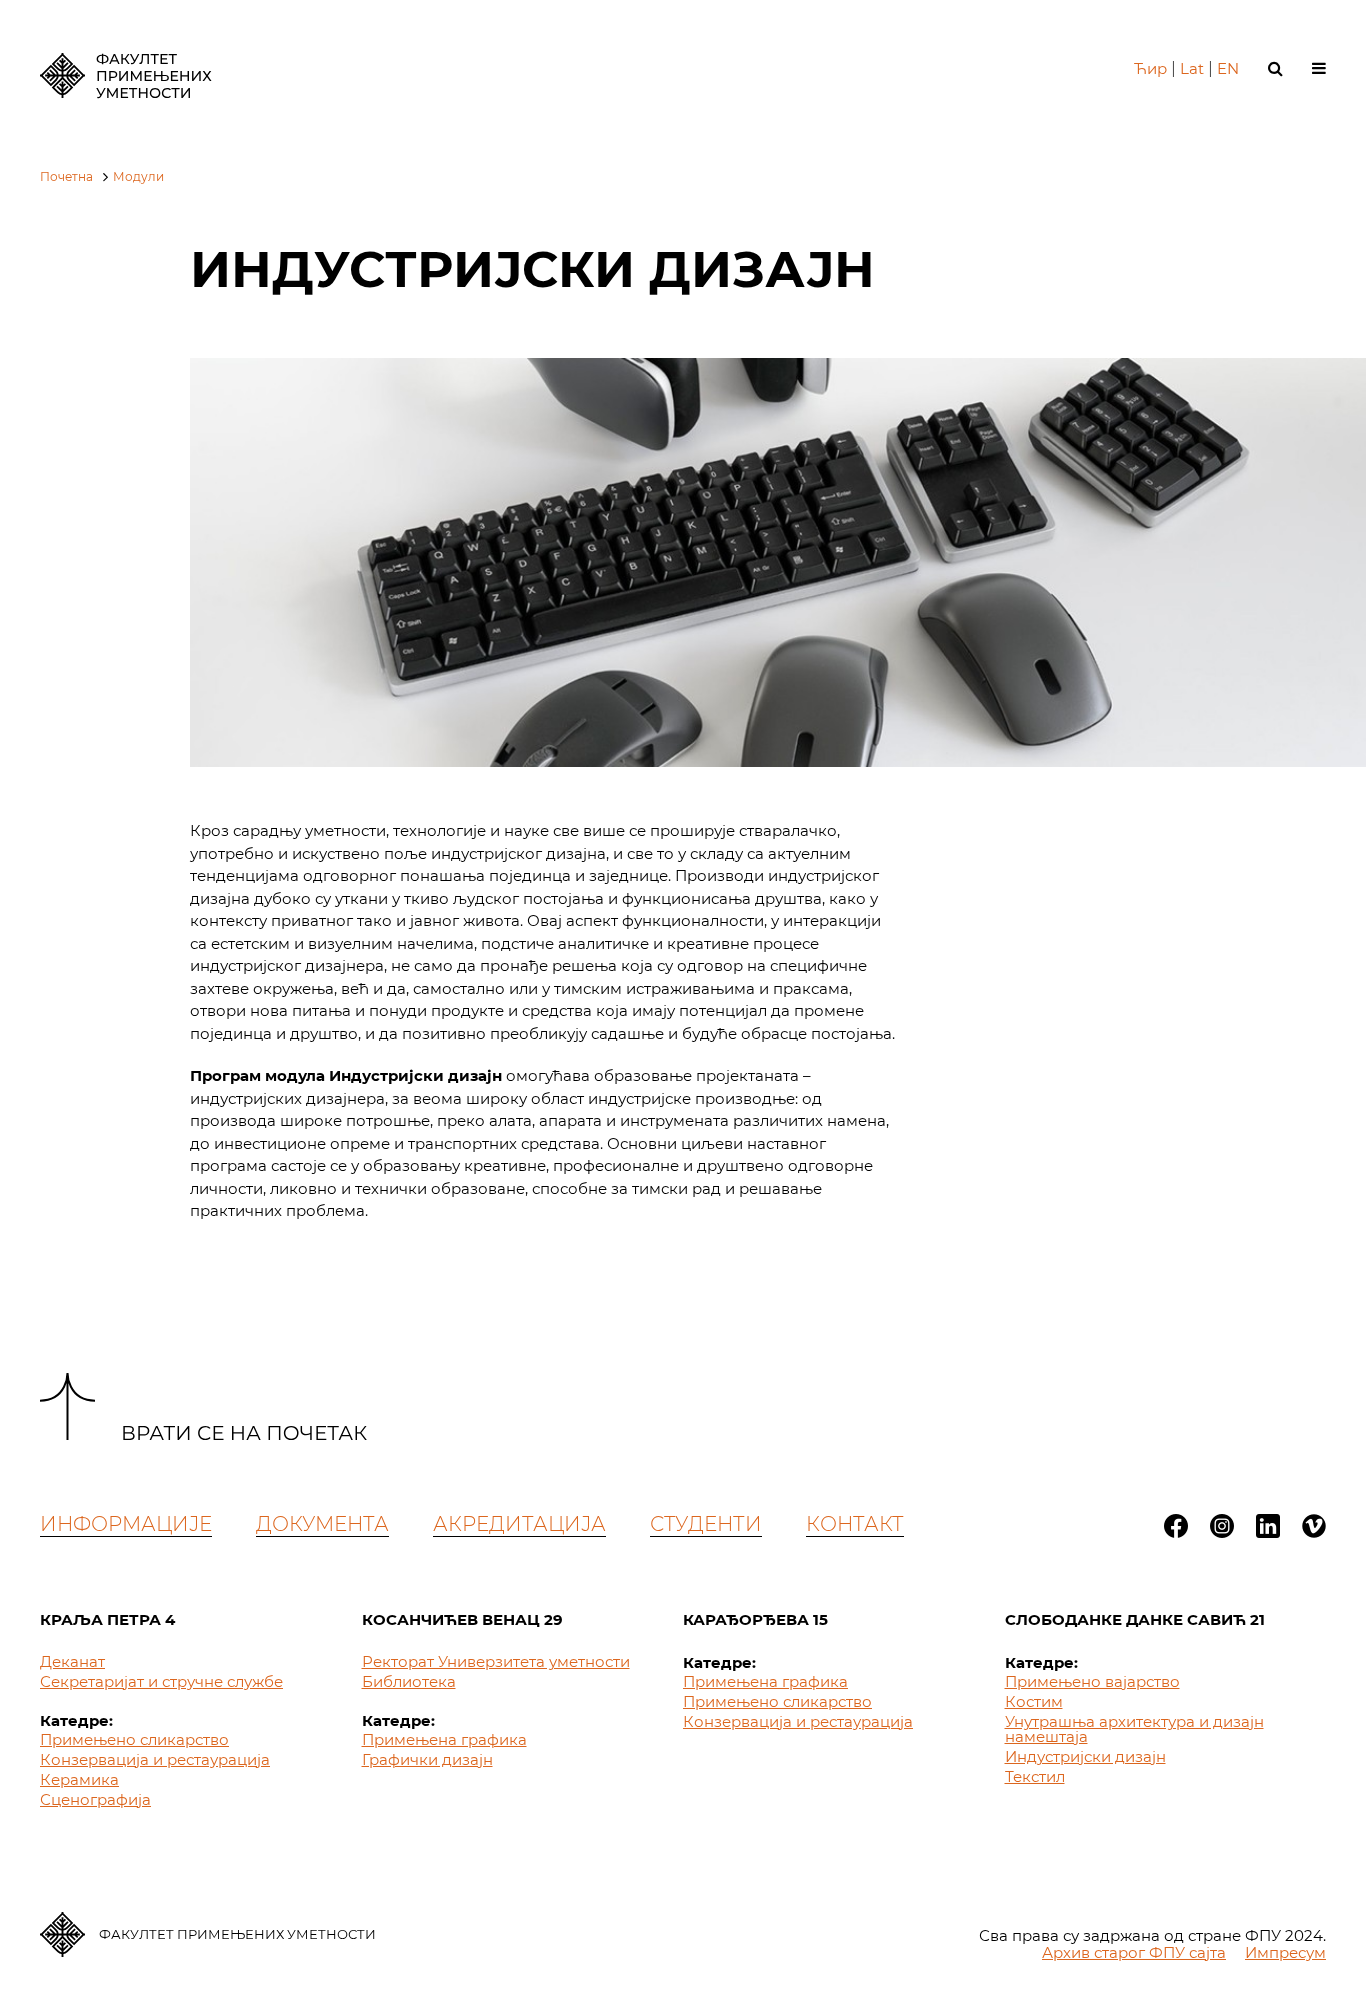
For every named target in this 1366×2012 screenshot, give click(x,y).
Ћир (1150, 68)
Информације (126, 1524)
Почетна (66, 176)
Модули (138, 176)
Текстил (1035, 1776)
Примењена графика (444, 1739)
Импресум (1285, 1952)
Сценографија (95, 1799)
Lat (1192, 68)
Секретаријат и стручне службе (161, 1681)
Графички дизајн (427, 1759)
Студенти (706, 1524)
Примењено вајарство (1092, 1681)
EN (1228, 68)
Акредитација (519, 1524)
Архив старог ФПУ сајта (1134, 1952)
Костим (1034, 1701)
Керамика (79, 1779)
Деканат (72, 1661)
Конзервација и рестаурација (155, 1759)
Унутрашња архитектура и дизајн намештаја (1134, 1729)
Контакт (855, 1524)
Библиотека (409, 1681)
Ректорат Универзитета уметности (496, 1661)
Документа (322, 1524)
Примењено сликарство (134, 1739)
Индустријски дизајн (1085, 1756)
